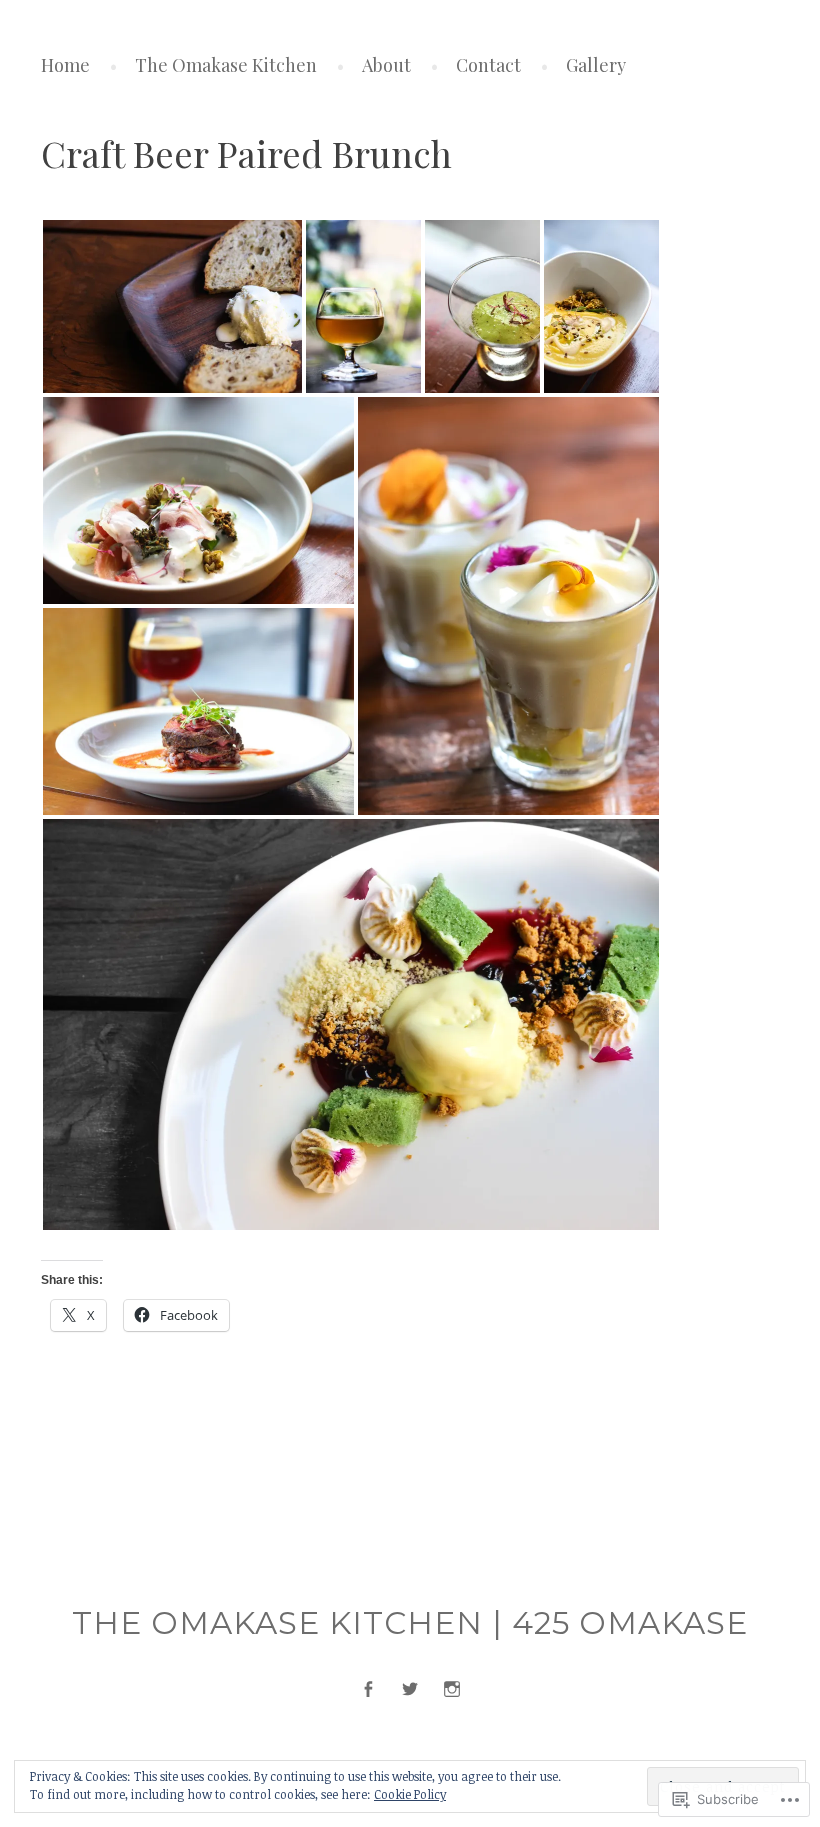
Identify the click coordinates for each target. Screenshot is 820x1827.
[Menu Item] (368, 1689)
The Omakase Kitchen (226, 65)
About (386, 65)
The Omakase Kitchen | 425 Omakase (410, 1623)
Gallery (596, 65)
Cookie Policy (410, 1794)
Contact (488, 65)
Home (65, 65)
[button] (172, 306)
